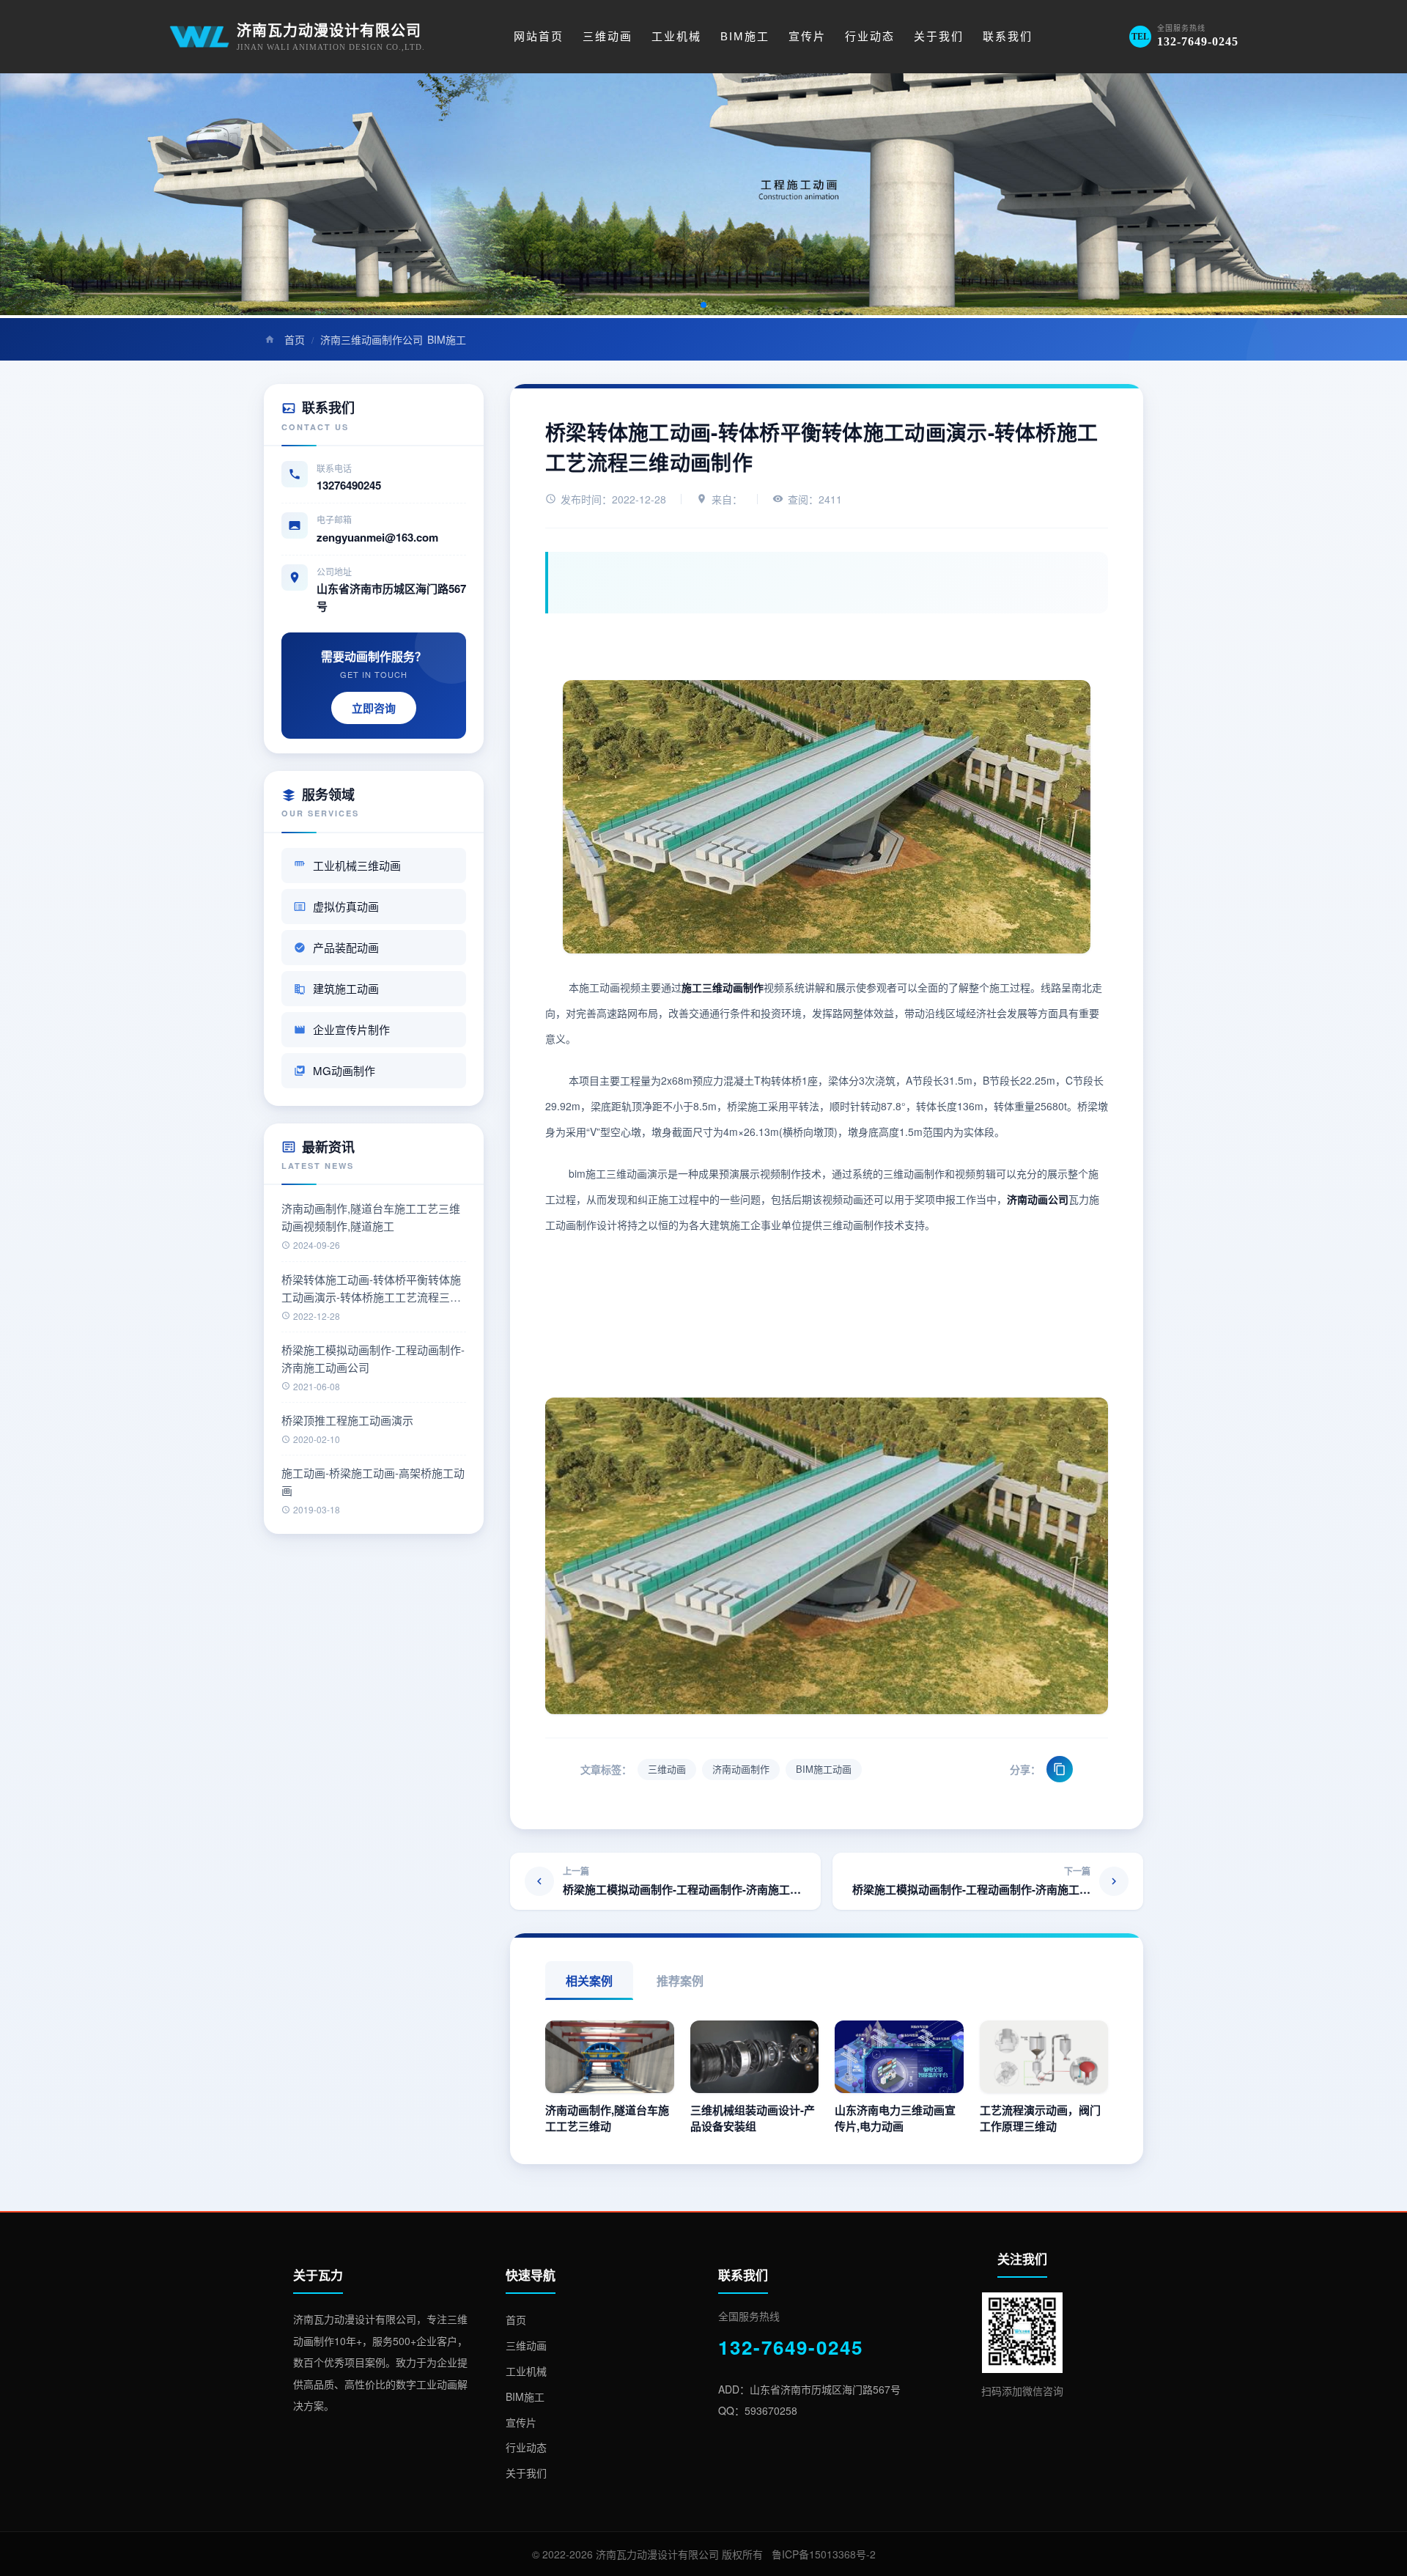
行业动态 (870, 36)
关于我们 (939, 36)
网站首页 (539, 36)
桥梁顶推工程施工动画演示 (347, 1420)
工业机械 (676, 36)
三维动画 (608, 36)
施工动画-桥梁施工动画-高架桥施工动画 (373, 1481)
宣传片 (807, 36)
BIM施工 (745, 36)
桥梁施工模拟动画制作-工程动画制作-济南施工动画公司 (373, 1358)
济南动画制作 (741, 1769)
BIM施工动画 (824, 1769)
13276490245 (349, 485)
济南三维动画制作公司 (372, 339)
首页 (295, 339)
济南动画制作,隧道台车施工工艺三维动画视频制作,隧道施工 (371, 1217)
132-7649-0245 (791, 2347)
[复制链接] (1060, 1769)
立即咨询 (374, 708)
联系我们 (1008, 36)
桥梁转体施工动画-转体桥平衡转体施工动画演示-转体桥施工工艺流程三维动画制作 (371, 1289)
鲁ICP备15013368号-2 (824, 2554)
